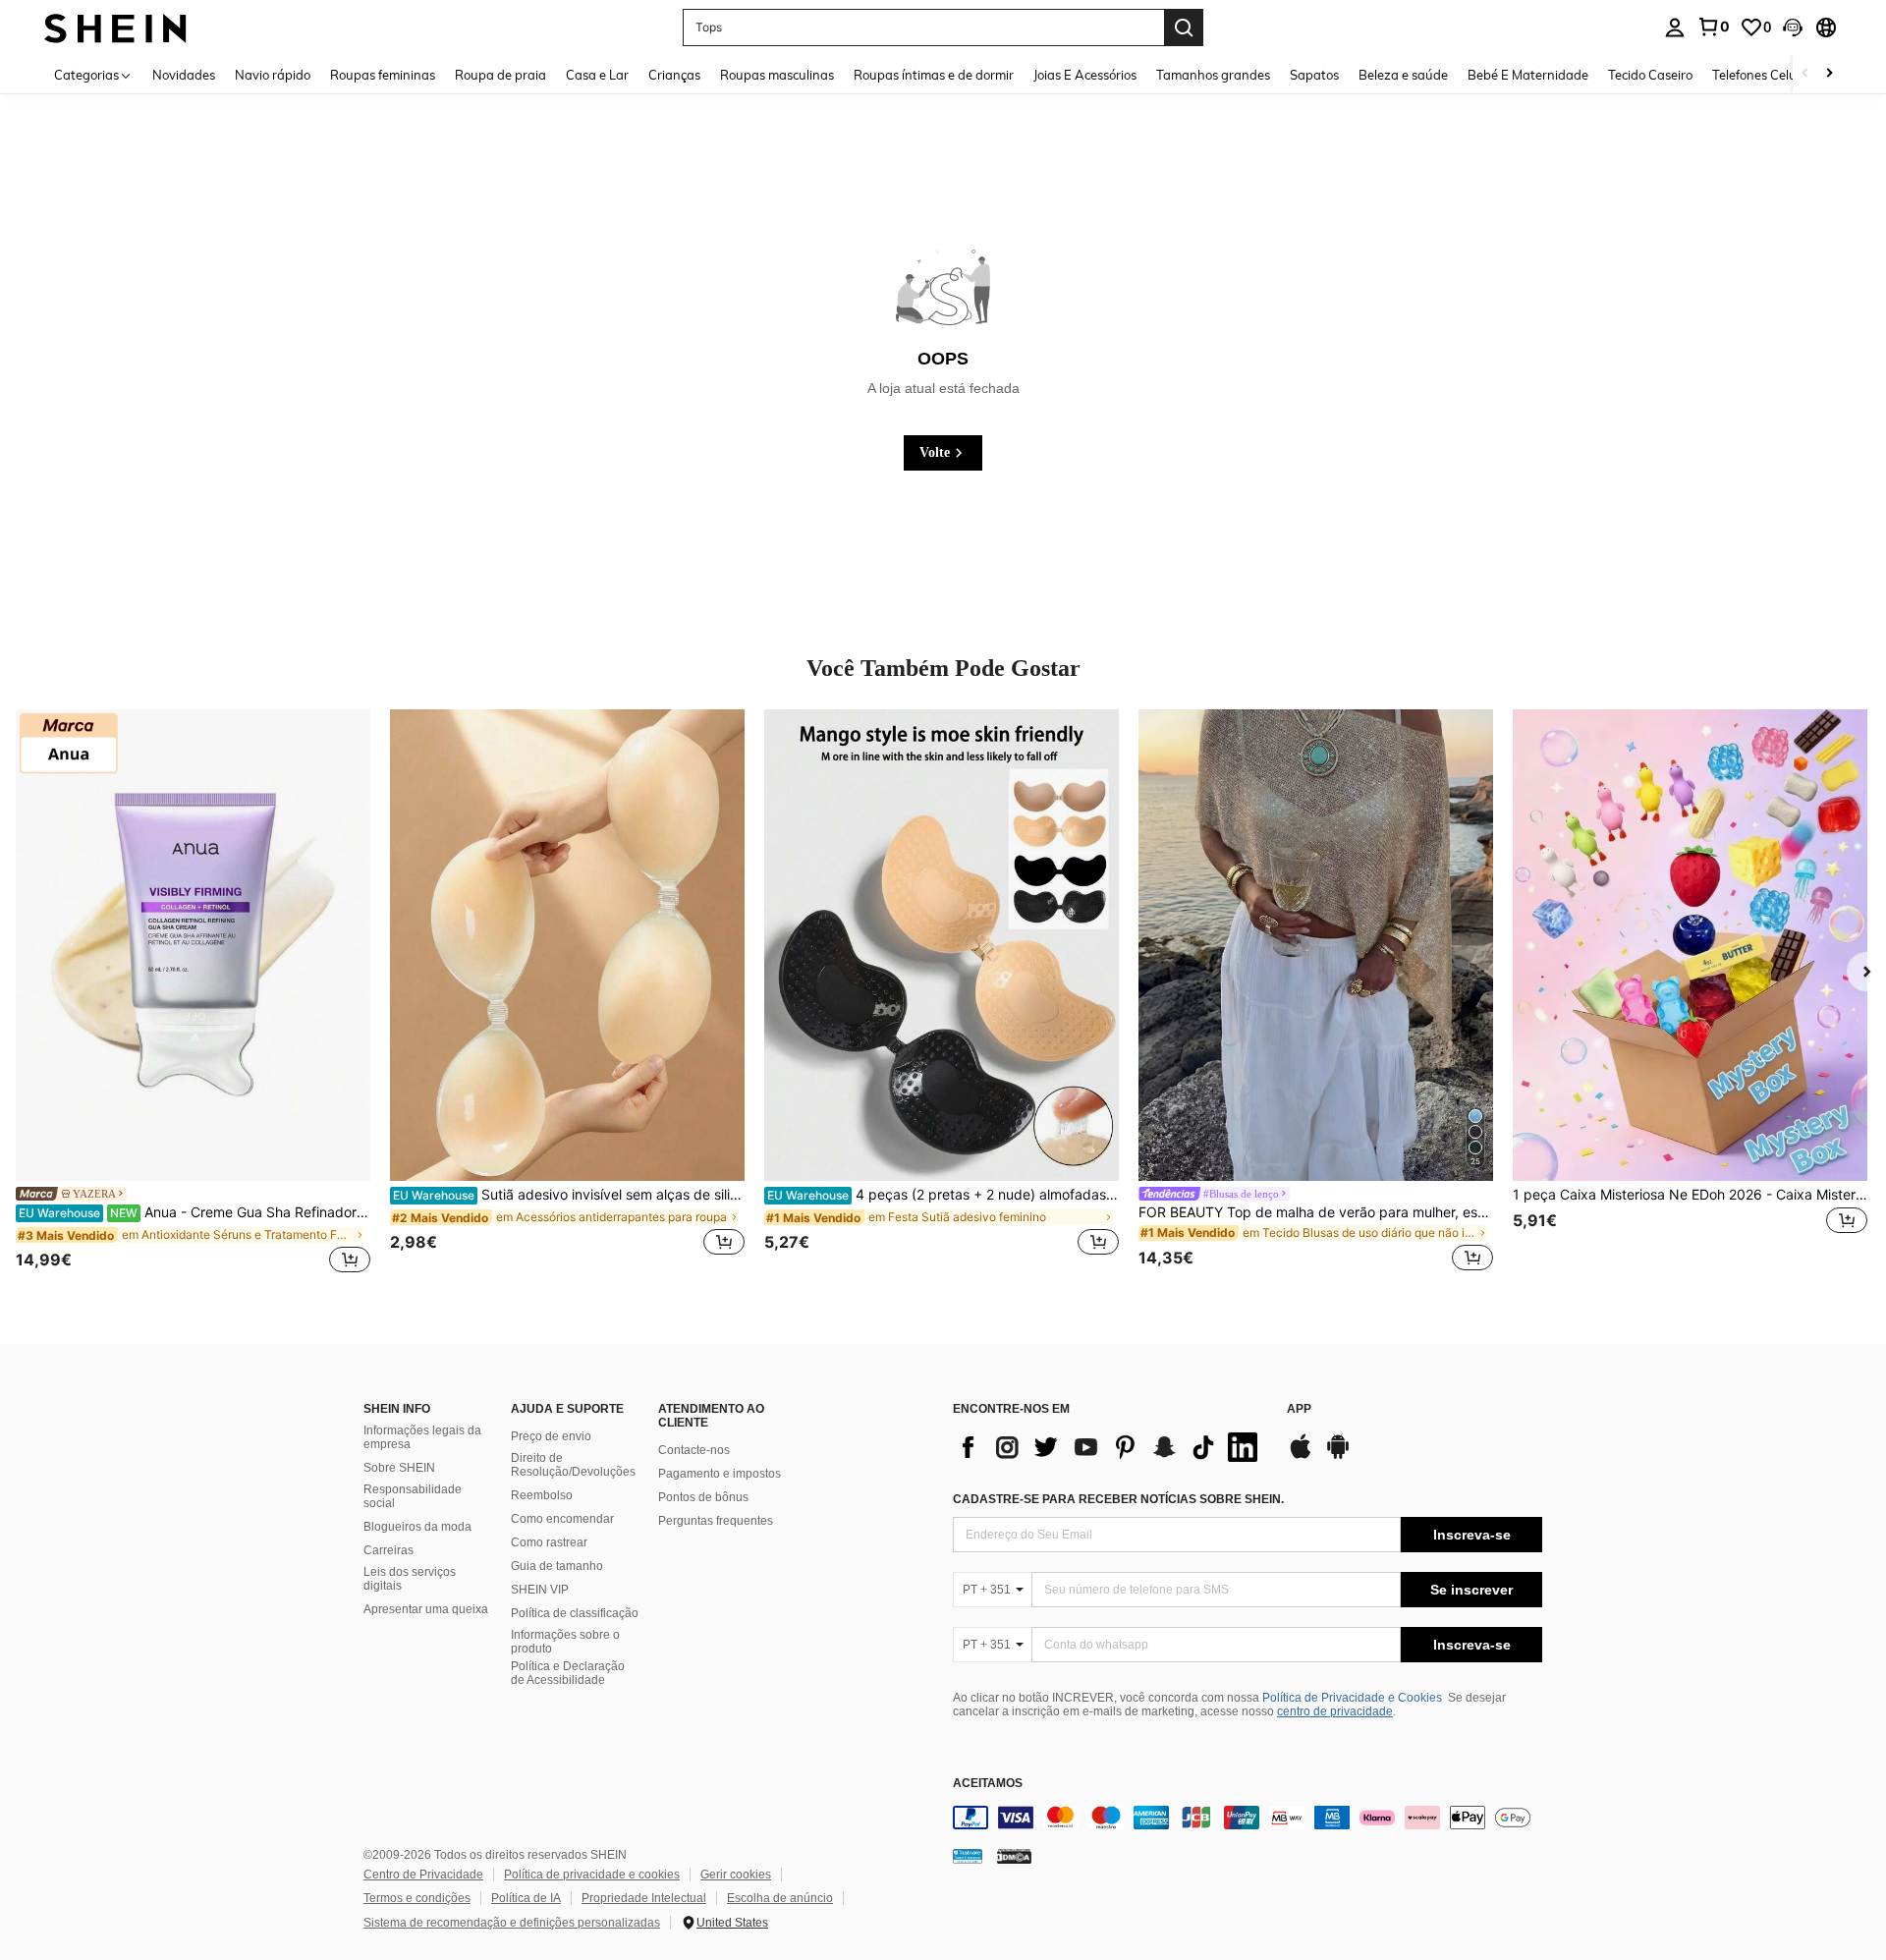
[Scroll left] (1805, 74)
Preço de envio (551, 1436)
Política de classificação (575, 1613)
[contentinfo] (1248, 1818)
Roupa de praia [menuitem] (500, 75)
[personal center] (1675, 28)
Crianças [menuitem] (674, 75)
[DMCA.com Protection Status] (1014, 1856)
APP (1299, 1409)
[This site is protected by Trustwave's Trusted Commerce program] (968, 1856)
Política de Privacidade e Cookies (1352, 1698)
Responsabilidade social (413, 1496)
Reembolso (542, 1495)
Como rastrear (549, 1542)
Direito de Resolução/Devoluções (573, 1465)
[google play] (1338, 1456)
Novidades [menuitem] (184, 75)
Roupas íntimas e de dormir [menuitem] (934, 75)
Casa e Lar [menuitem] (597, 75)
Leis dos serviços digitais (410, 1579)
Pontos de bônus (703, 1497)
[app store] (1301, 1456)
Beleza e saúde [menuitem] (1403, 75)
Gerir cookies (736, 1875)
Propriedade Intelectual (644, 1898)
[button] (1793, 28)
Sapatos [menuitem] (1314, 75)
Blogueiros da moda (417, 1527)
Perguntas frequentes (716, 1521)
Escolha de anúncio (780, 1898)
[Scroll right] (1829, 74)
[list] (1110, 1447)
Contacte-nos (694, 1450)
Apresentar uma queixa (426, 1609)
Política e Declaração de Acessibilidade (568, 1673)
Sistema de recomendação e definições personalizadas (512, 1923)
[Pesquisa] (1184, 28)
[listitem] (193, 994)
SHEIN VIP (540, 1590)
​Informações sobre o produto (565, 1642)
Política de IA (526, 1898)
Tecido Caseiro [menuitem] (1650, 75)
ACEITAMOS (988, 1784)
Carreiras (388, 1550)
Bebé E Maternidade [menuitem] (1528, 75)
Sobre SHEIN (399, 1468)
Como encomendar (562, 1519)
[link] (1713, 27)
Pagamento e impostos (720, 1474)
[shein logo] (115, 27)
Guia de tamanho (557, 1566)
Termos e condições (417, 1898)
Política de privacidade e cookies (592, 1875)
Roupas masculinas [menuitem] (777, 75)
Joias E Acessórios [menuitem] (1085, 75)
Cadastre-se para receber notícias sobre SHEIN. (1118, 1499)
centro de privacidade (1335, 1711)
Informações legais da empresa (422, 1437)
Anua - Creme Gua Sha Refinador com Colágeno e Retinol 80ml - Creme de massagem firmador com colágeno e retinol (194, 1212)
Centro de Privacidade (423, 1875)
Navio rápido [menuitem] (273, 75)
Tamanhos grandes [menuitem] (1213, 75)
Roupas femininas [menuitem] (383, 75)
